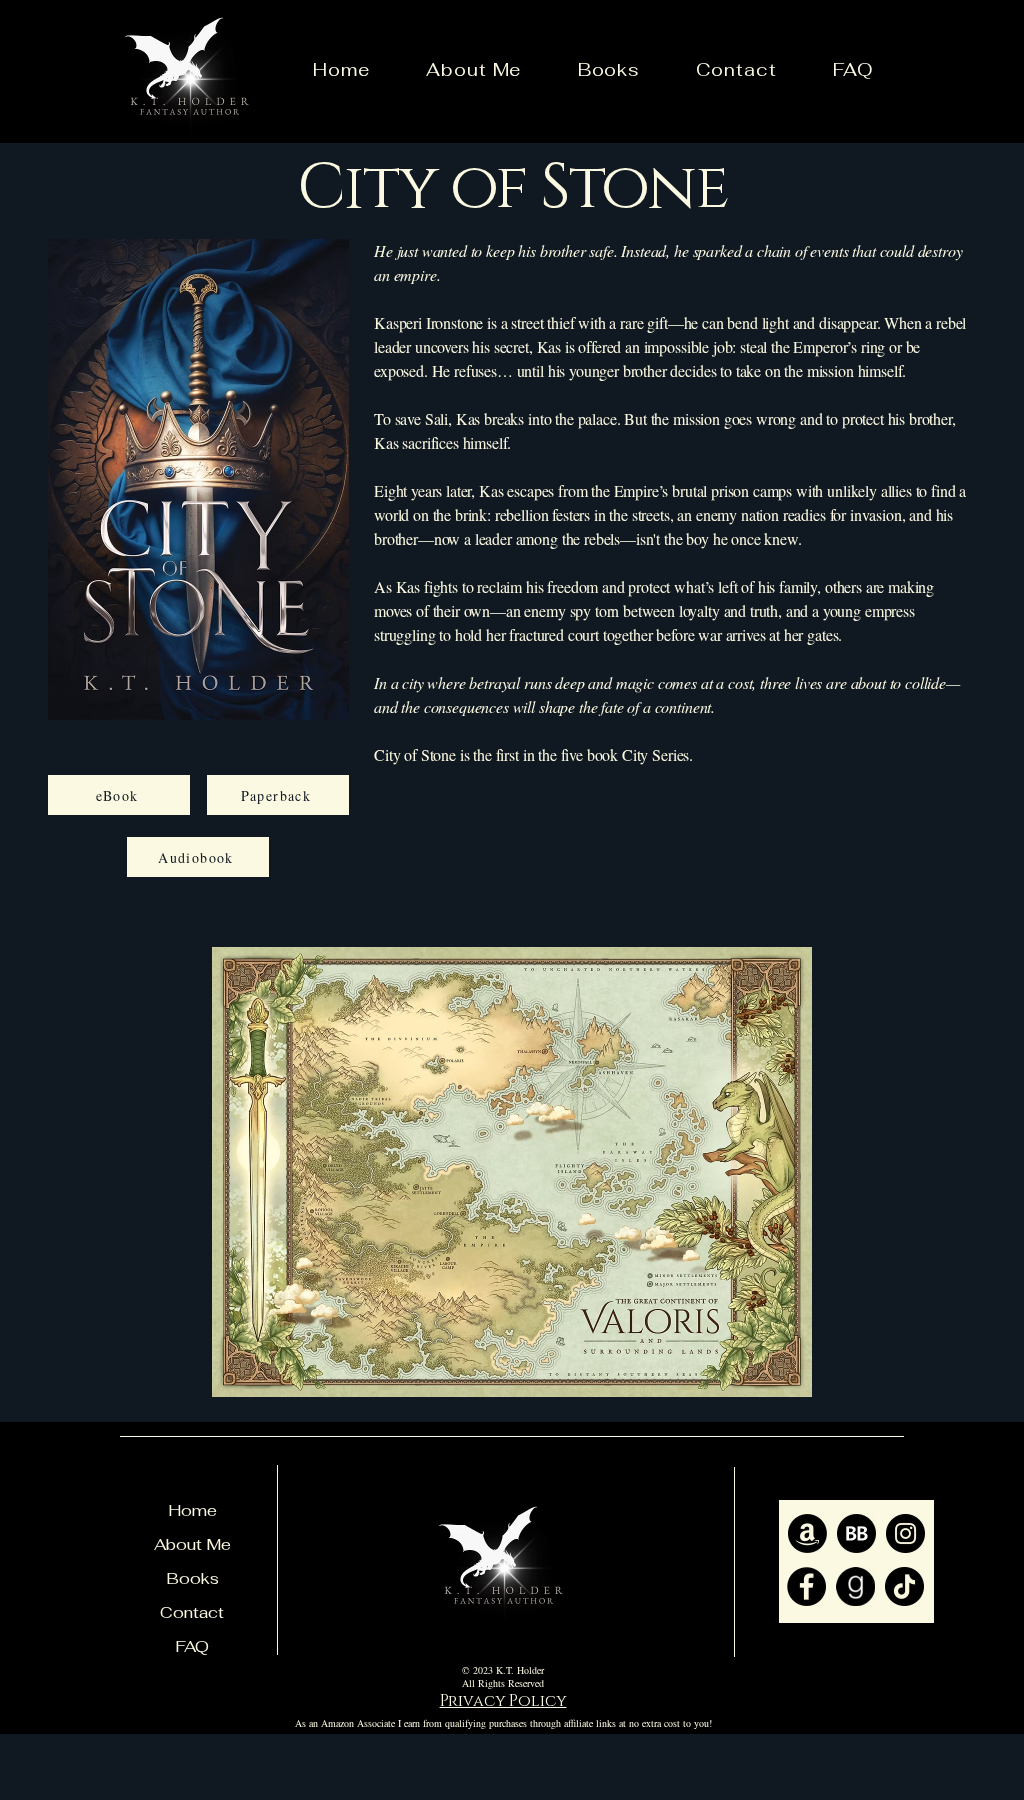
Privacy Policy (503, 1701)
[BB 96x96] (856, 1533)
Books (192, 1578)
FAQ (192, 1646)
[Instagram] (905, 1533)
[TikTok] (904, 1586)
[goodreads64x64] (855, 1586)
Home (192, 1510)
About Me (192, 1544)
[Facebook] (806, 1586)
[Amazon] (807, 1533)
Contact (192, 1612)
